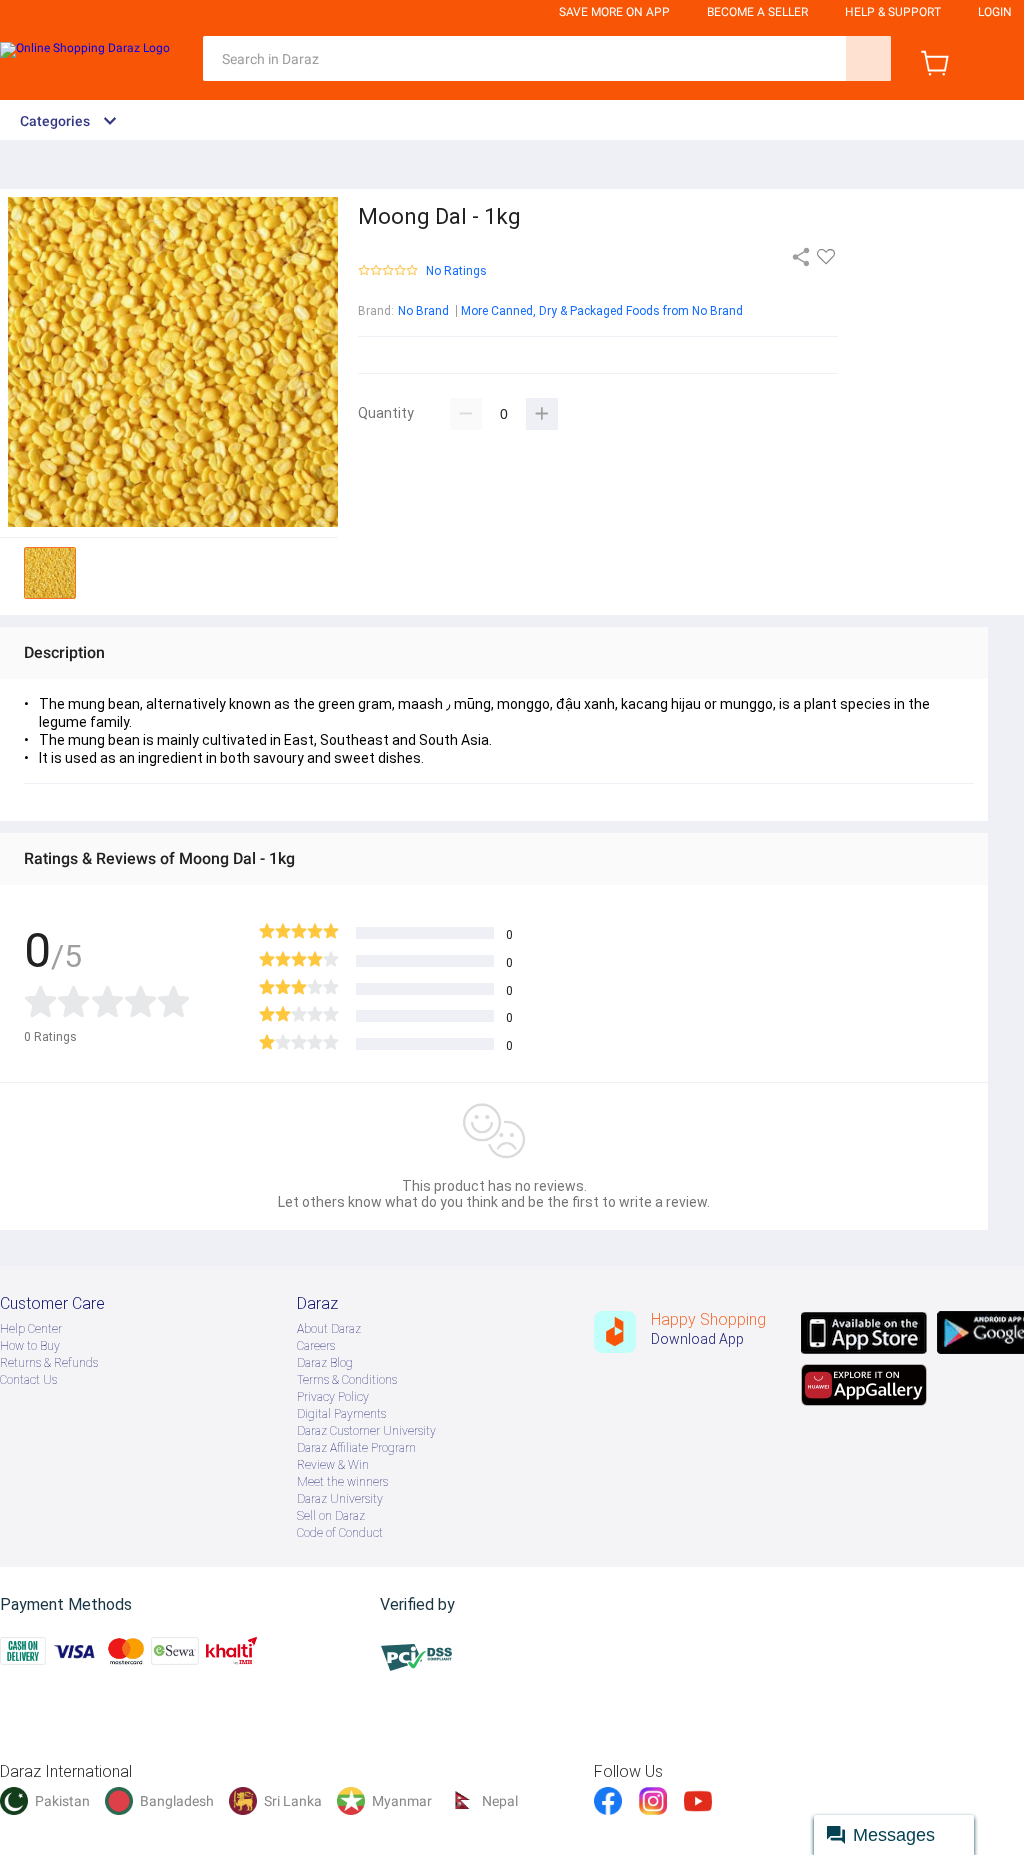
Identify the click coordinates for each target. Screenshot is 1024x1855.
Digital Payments (341, 1414)
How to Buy (30, 1346)
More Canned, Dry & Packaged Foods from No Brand (602, 311)
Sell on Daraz (331, 1516)
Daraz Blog (325, 1363)
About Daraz (329, 1329)
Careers (316, 1346)
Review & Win (333, 1465)
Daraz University (340, 1499)
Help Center (31, 1329)
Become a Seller (757, 12)
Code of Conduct (340, 1533)
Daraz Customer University (366, 1431)
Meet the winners (342, 1482)
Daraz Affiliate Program (356, 1448)
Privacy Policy (333, 1397)
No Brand (423, 311)
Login (995, 12)
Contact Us (28, 1380)
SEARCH (868, 58)
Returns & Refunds (49, 1363)
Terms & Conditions (347, 1380)
